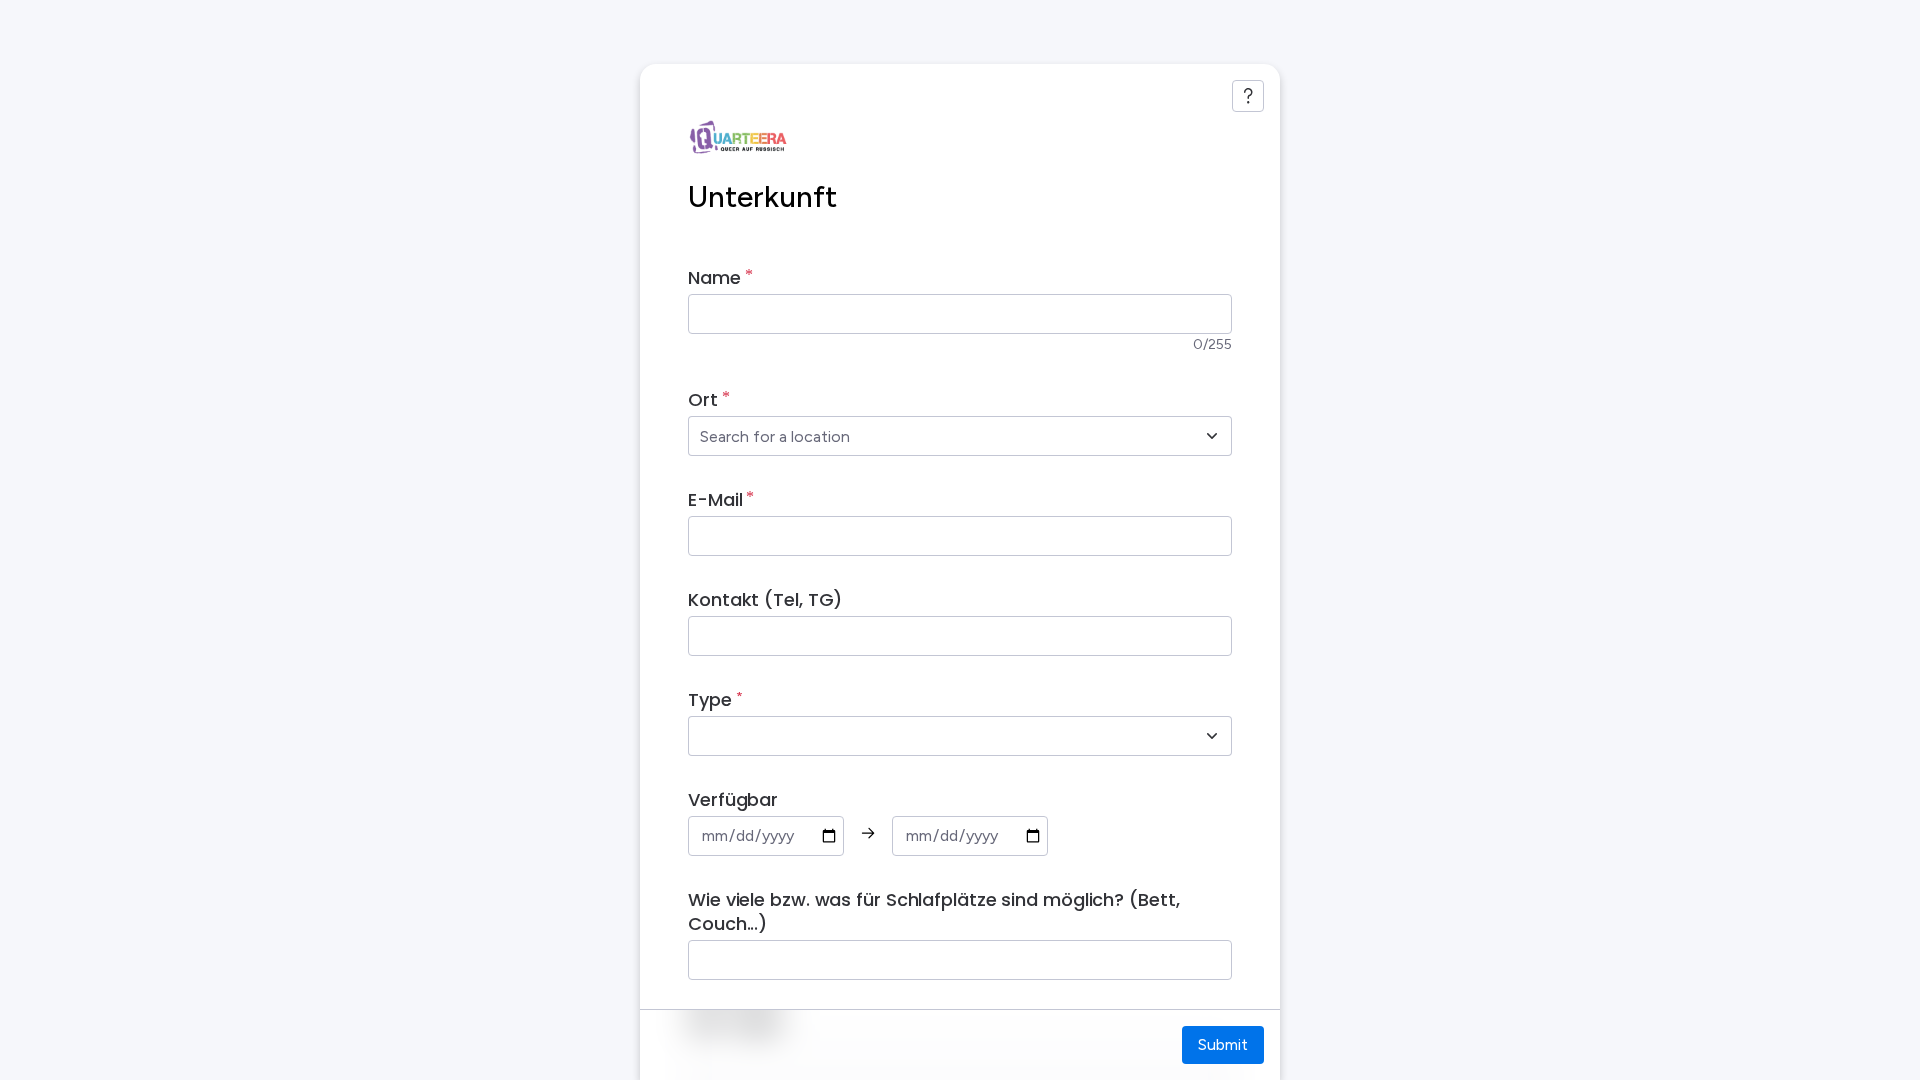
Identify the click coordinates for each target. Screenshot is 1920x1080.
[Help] (1248, 96)
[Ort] (1212, 436)
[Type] (1212, 736)
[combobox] (938, 436)
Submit (1223, 1044)
